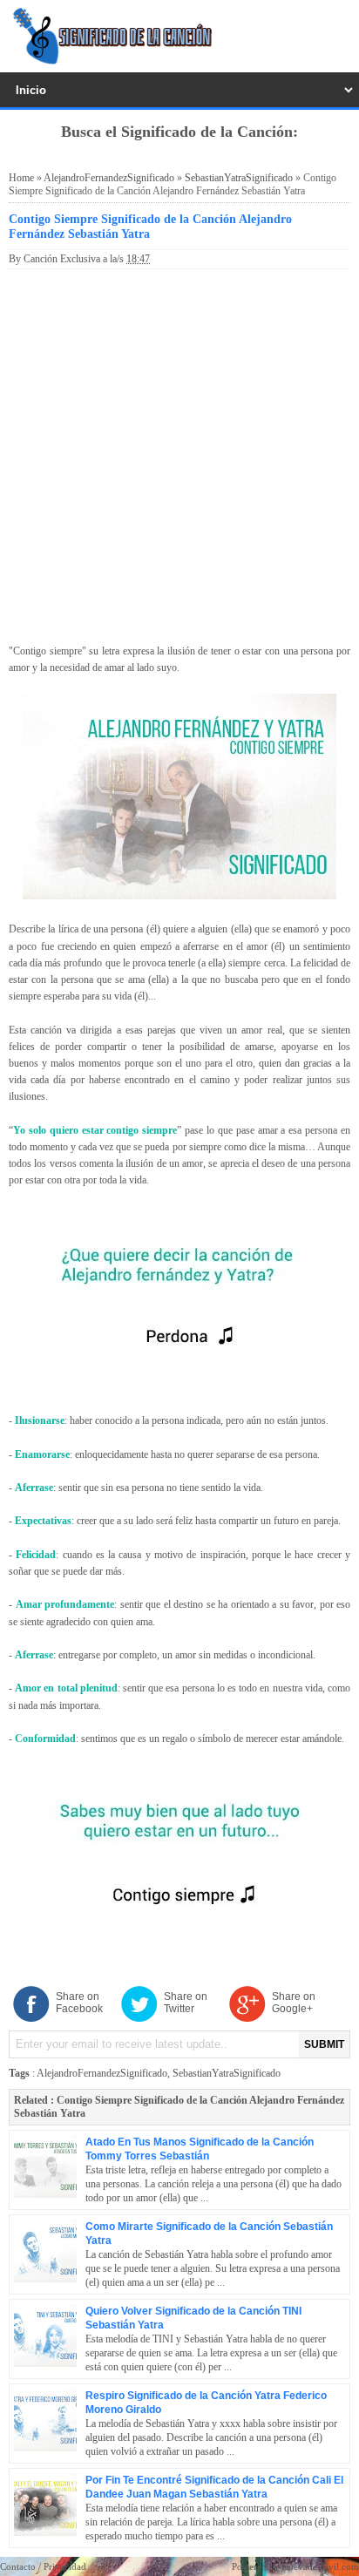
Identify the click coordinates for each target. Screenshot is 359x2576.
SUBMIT (324, 2044)
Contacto (18, 2566)
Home (21, 178)
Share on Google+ (294, 2003)
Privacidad (65, 2566)
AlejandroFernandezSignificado (109, 178)
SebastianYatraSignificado (239, 178)
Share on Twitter (186, 2003)
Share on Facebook (79, 2003)
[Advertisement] (179, 453)
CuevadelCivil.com (321, 2566)
